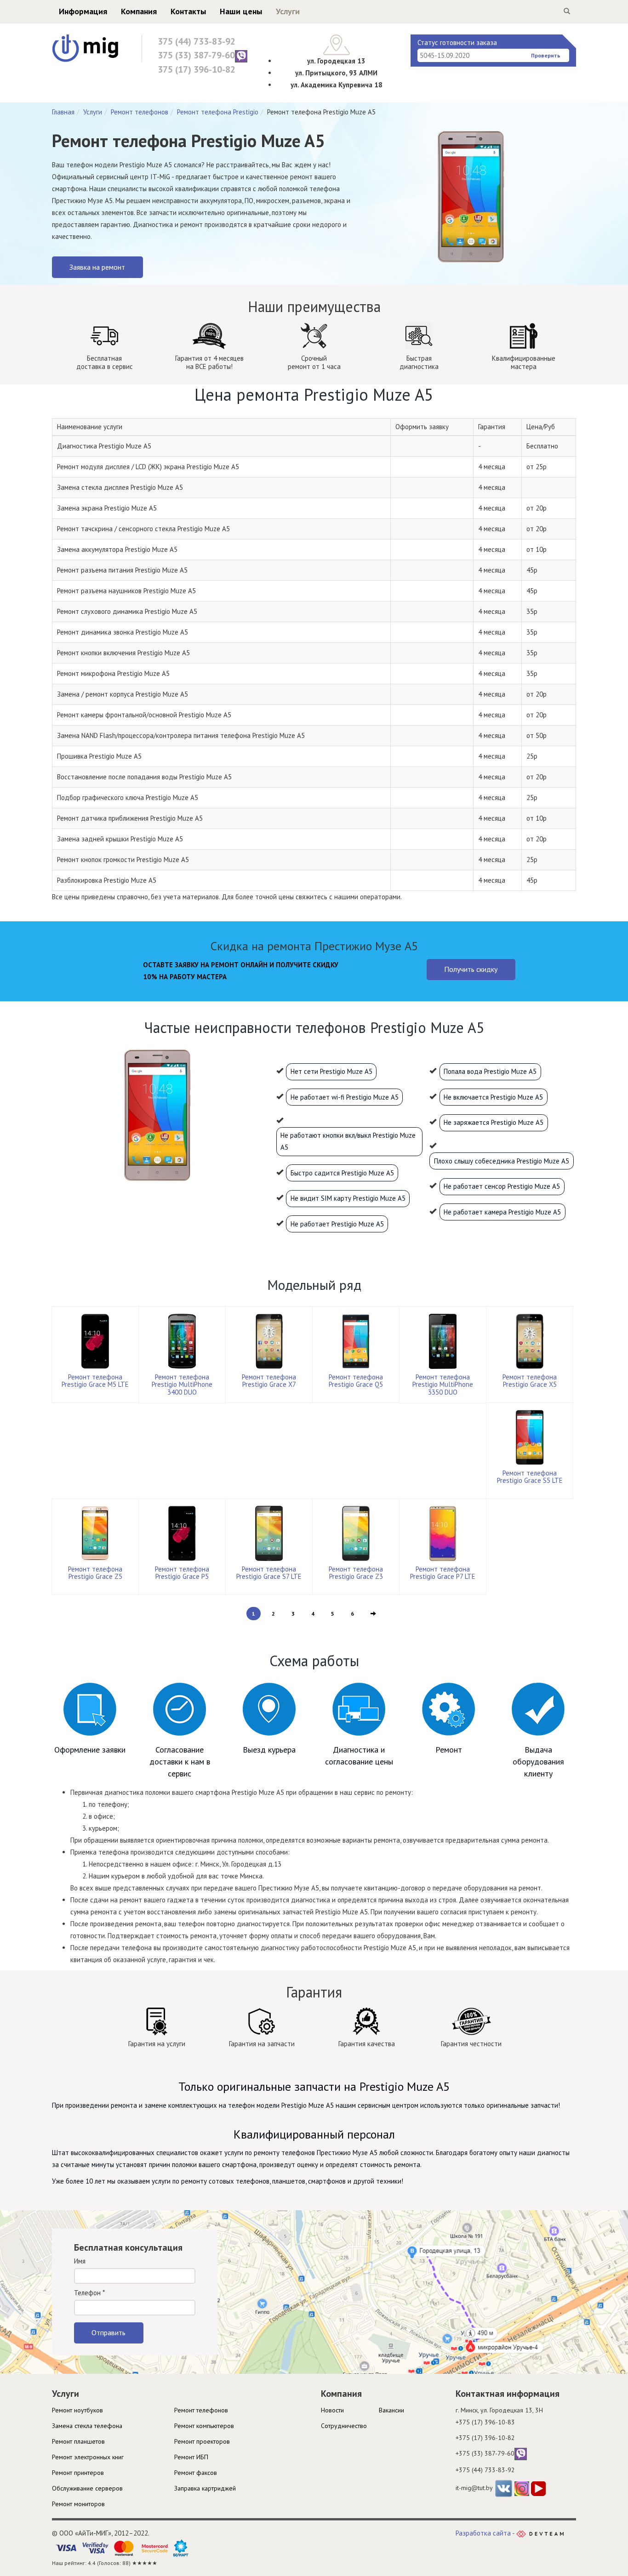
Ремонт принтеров (78, 2473)
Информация (83, 11)
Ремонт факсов (196, 2473)
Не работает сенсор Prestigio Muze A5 (502, 1186)
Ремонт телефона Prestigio (218, 112)
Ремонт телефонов (140, 112)
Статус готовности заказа (457, 43)
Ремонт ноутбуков (77, 2410)
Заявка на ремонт (97, 267)
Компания (139, 11)
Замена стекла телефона (87, 2426)
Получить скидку (471, 969)
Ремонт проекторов (202, 2441)
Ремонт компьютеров (204, 2426)
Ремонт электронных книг (88, 2457)
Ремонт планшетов (78, 2441)
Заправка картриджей (205, 2488)
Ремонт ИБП (191, 2457)
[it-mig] (85, 48)
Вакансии (391, 2410)
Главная (63, 112)
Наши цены (241, 11)
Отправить (108, 2332)
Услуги (288, 11)
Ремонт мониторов (78, 2504)
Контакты (188, 11)
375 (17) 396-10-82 (197, 69)
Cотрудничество (344, 2426)
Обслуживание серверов (87, 2488)
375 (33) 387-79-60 (196, 55)
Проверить (546, 55)
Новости (332, 2410)
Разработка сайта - (486, 2533)
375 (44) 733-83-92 (197, 41)
